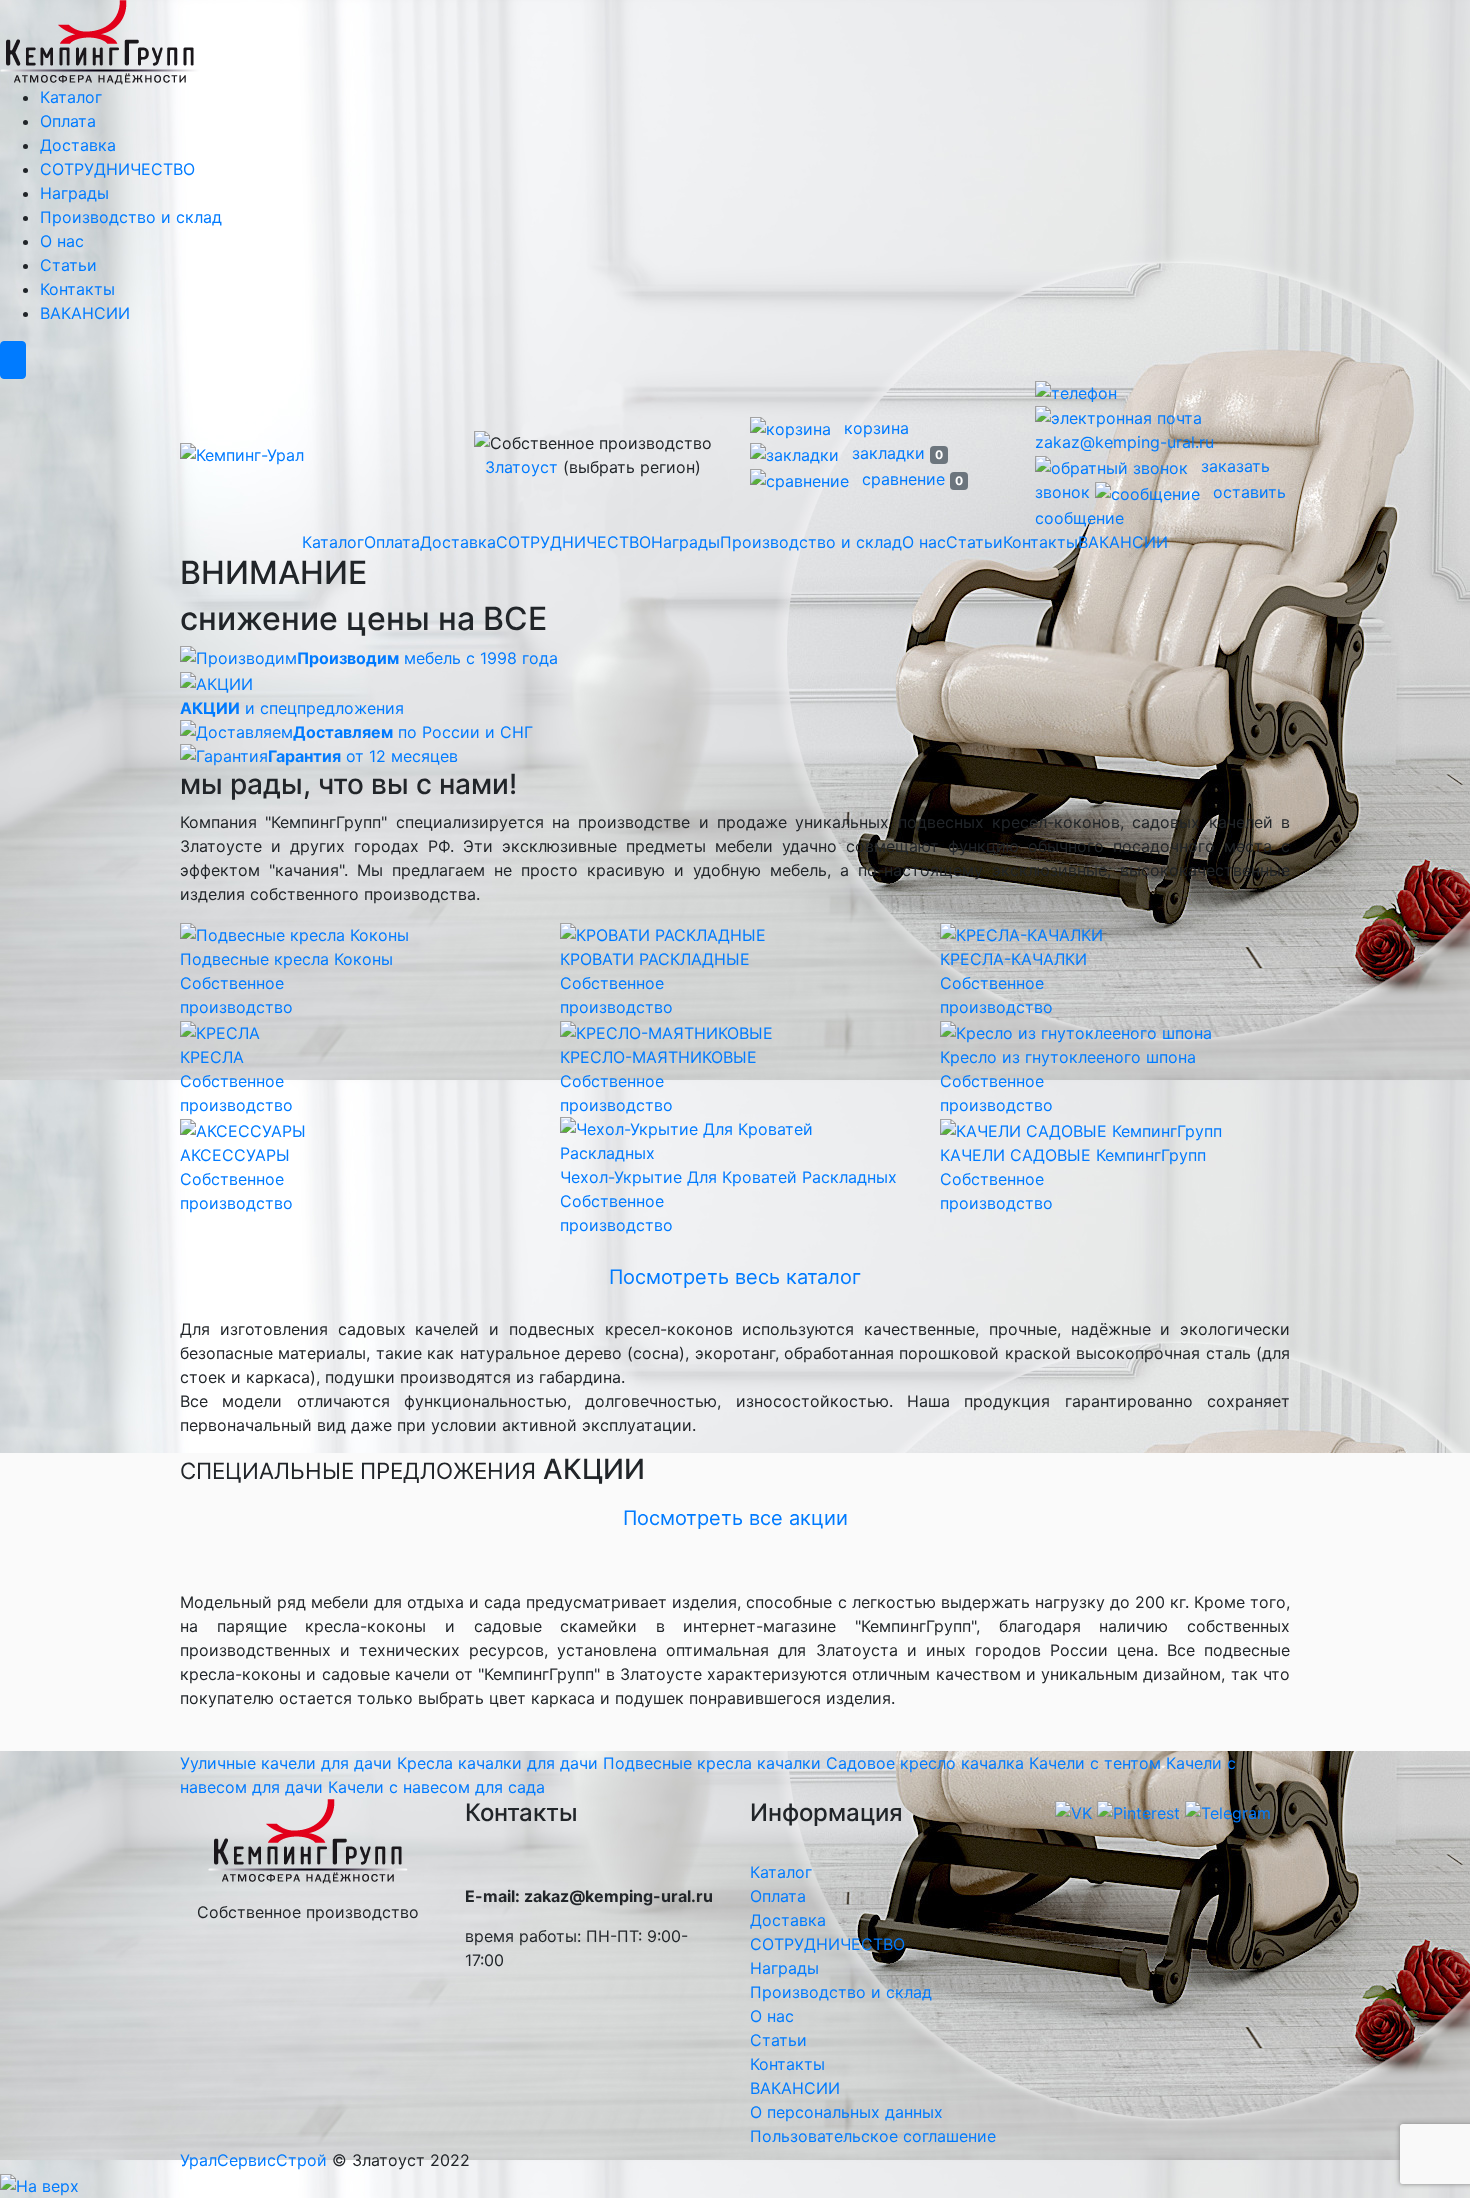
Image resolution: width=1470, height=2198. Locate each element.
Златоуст (521, 467)
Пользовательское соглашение (873, 2136)
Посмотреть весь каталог (735, 1277)
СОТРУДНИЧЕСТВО (117, 169)
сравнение (910, 479)
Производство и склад (131, 217)
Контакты (77, 289)
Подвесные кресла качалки (712, 1763)
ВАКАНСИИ (85, 313)
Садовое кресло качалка (925, 1763)
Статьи (68, 265)
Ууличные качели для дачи (286, 1763)
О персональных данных (846, 2112)
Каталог (71, 97)
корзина (874, 428)
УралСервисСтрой (253, 2160)
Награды (74, 193)
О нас (62, 241)
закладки (895, 453)
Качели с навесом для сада (436, 1787)
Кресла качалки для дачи (497, 1763)
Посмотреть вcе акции (735, 1518)
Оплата (68, 121)
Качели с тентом (1095, 1763)
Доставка (78, 145)
